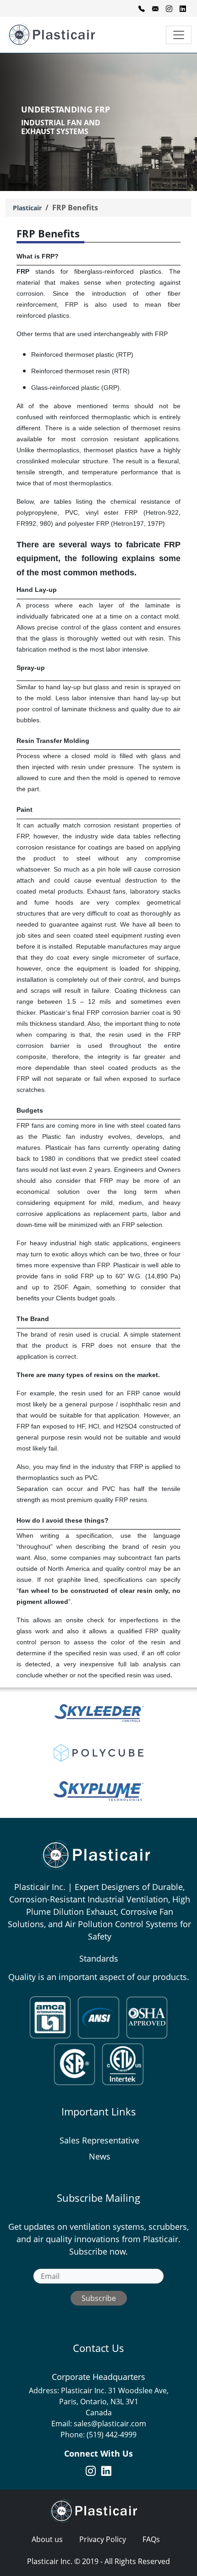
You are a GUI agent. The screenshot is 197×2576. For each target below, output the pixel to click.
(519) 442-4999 (112, 2435)
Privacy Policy (103, 2539)
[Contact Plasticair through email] (155, 8)
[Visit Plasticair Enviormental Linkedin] (183, 8)
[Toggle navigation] (179, 35)
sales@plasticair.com (110, 2424)
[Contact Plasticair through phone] (142, 8)
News (100, 2156)
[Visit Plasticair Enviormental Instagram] (169, 8)
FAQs (151, 2539)
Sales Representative (99, 2140)
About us (47, 2539)
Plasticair (27, 208)
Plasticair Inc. (50, 2561)
